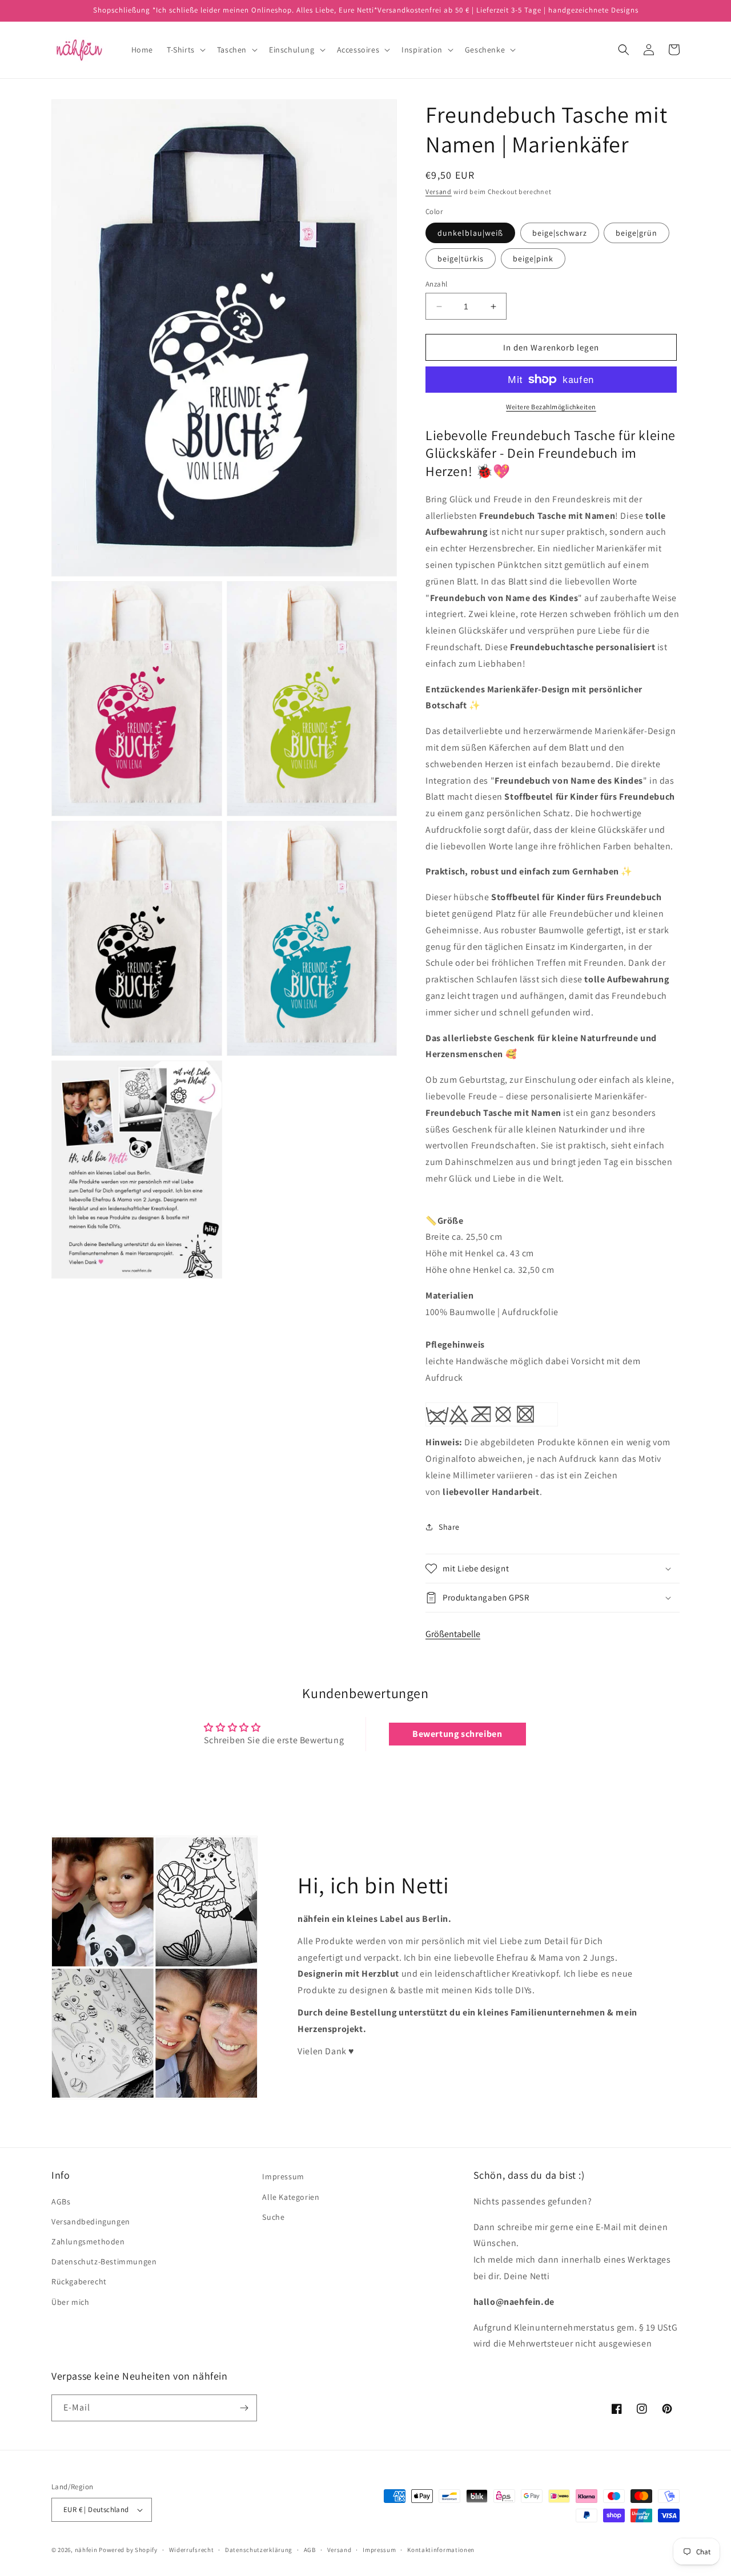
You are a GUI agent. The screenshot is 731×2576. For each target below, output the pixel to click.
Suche (273, 2217)
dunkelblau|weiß (470, 233)
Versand (439, 192)
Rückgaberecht (79, 2281)
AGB (310, 2550)
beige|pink (533, 259)
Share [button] (449, 1527)
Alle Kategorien (291, 2197)
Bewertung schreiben (457, 1734)
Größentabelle (453, 1634)
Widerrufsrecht (192, 2550)
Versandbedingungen (91, 2222)
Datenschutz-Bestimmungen (104, 2261)
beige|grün (636, 233)
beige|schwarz (560, 233)
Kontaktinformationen (441, 2550)
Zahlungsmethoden (88, 2242)
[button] (185, 50)
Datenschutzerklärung (259, 2550)
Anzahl (436, 284)
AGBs (61, 2202)
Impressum (283, 2176)
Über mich (70, 2302)
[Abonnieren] (244, 2408)
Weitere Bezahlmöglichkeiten (551, 407)
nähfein (86, 2550)
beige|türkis (461, 259)
